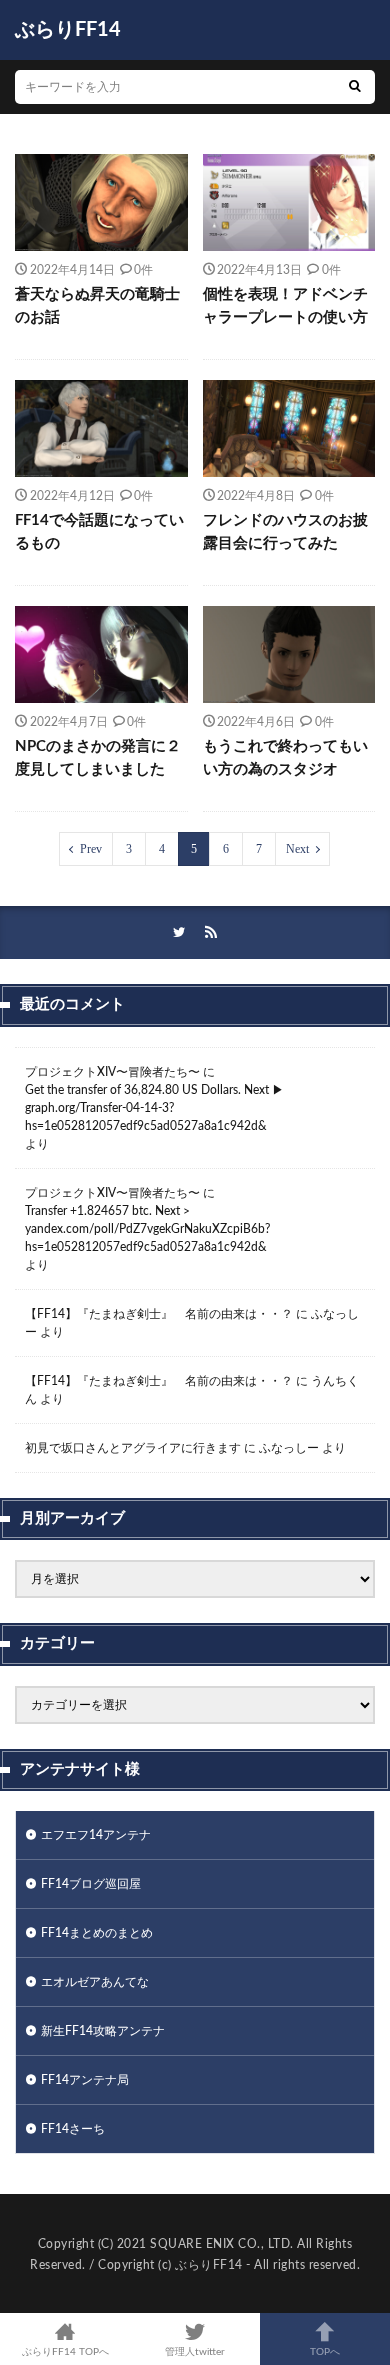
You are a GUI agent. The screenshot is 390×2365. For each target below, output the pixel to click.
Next (297, 849)
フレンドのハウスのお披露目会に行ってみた (285, 532)
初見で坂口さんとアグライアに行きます (133, 1448)
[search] (355, 87)
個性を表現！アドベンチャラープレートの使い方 (285, 306)
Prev (91, 849)
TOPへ (325, 2352)
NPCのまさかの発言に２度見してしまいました (98, 758)
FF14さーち (73, 2129)
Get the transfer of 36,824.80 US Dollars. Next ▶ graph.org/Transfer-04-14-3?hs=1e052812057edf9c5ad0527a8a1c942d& (154, 1108)
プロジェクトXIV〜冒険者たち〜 (112, 1072)
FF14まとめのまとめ (97, 1933)
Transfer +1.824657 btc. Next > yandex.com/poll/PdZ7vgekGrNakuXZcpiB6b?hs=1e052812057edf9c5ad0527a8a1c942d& (147, 1229)
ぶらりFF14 (68, 30)
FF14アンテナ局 (85, 2080)
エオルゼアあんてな (95, 1982)
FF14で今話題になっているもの (99, 532)
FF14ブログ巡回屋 (91, 1884)
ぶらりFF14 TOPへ (65, 2352)
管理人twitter (195, 2352)
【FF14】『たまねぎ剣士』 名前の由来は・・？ (159, 1314)
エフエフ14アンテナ (96, 1835)
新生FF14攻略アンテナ (103, 2031)
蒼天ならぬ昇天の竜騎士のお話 (97, 306)
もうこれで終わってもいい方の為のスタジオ (285, 758)
